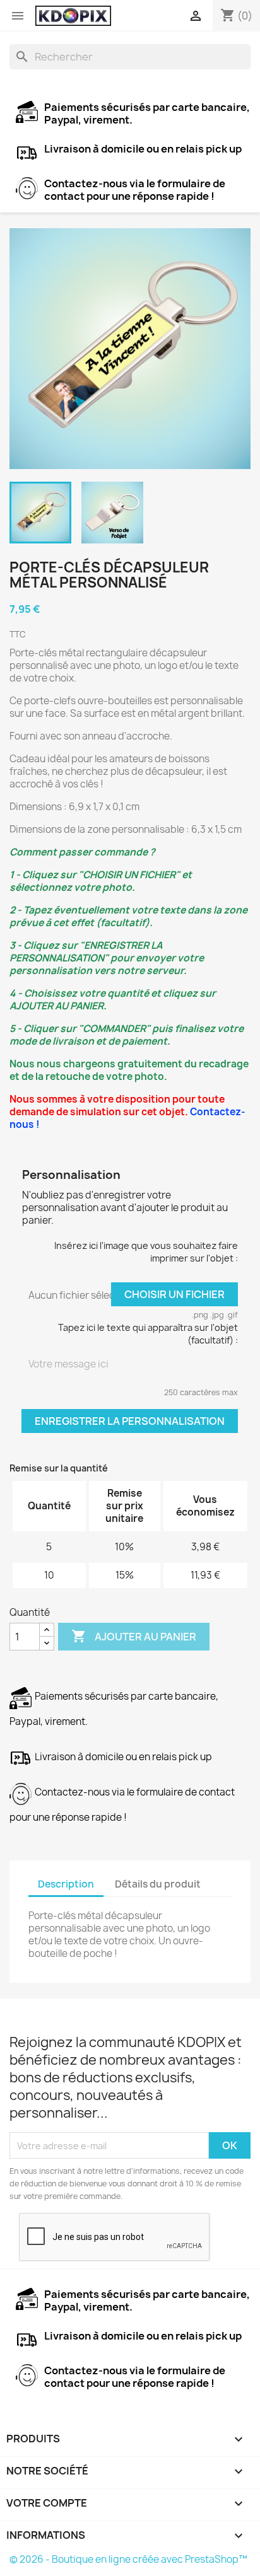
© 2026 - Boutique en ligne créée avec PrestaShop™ (128, 2559)
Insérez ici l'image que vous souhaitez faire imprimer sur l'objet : (146, 1252)
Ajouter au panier (134, 1636)
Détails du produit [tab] (158, 1884)
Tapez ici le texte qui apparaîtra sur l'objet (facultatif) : (148, 1334)
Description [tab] (66, 1884)
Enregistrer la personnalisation (130, 1421)
